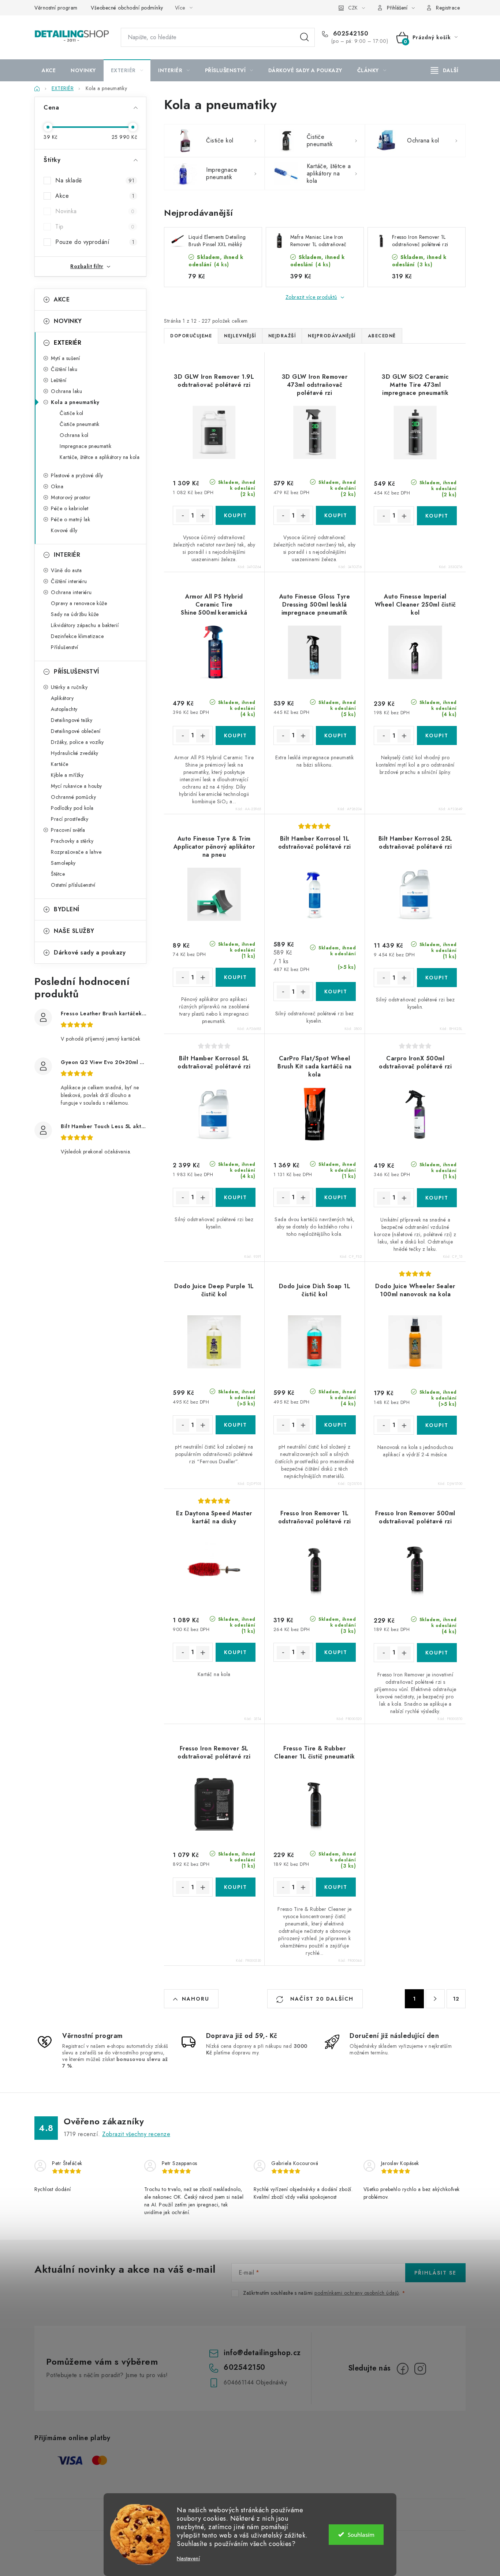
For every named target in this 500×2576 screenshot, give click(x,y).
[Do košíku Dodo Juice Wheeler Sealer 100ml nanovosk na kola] (437, 1425)
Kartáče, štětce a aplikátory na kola (100, 457)
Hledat (305, 37)
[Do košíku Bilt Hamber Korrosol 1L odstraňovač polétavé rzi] (336, 992)
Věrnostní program (56, 8)
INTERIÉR (67, 555)
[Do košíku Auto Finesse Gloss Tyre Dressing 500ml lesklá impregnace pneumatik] (336, 735)
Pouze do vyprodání (95, 242)
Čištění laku (64, 369)
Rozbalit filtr (87, 266)
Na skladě (95, 180)
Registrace (448, 8)
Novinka (95, 211)
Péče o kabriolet (70, 508)
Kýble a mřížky (67, 775)
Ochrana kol (74, 435)
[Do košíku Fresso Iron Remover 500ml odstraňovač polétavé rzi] (437, 1653)
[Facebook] (403, 2369)
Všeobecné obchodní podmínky (127, 8)
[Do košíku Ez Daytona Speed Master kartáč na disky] (236, 1652)
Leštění (59, 380)
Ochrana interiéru (71, 592)
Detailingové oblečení (76, 731)
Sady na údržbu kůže (75, 614)
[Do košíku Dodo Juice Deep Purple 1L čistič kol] (236, 1425)
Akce (95, 196)
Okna (57, 486)
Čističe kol (72, 413)
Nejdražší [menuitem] (282, 336)
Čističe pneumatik (80, 424)
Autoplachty (64, 709)
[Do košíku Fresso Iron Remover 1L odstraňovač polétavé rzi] (336, 1652)
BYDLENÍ (67, 909)
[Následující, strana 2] (435, 1999)
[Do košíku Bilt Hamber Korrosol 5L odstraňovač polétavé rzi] (236, 1197)
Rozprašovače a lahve (76, 852)
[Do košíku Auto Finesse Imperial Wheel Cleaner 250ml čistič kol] (437, 735)
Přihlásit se (435, 2273)
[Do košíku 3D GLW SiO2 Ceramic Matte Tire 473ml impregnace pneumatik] (437, 516)
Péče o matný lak (70, 519)
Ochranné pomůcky (73, 797)
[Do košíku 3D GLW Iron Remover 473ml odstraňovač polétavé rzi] (336, 515)
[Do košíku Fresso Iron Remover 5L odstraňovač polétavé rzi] (236, 1887)
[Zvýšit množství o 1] (203, 516)
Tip (95, 227)
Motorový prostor (71, 497)
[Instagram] (420, 2369)
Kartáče (60, 764)
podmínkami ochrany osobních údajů (357, 2293)
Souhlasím (361, 2535)
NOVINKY (68, 321)
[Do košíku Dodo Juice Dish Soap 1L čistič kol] (336, 1425)
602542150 (350, 34)
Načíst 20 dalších (321, 1999)
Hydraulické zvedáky (75, 753)
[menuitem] (49, 70)
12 (456, 1999)
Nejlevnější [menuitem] (240, 336)
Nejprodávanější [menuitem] (332, 336)
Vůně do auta (66, 570)
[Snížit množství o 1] (183, 516)
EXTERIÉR (68, 343)
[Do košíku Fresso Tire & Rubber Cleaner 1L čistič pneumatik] (336, 1887)
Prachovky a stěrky (72, 841)
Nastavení (188, 2559)
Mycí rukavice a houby (77, 786)
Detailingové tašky (72, 720)
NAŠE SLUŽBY (74, 931)
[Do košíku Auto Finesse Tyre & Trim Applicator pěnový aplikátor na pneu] (236, 977)
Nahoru (196, 1999)
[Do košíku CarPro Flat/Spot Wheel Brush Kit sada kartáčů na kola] (336, 1197)
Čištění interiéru (69, 581)
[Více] (445, 70)
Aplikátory (62, 698)
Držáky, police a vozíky (77, 742)
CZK (353, 8)
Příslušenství (65, 647)
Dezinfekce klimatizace (77, 636)
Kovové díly (64, 530)
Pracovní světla (68, 830)
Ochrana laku (66, 391)
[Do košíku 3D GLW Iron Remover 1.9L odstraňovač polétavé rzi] (236, 515)
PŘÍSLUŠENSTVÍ (77, 672)
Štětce (58, 874)
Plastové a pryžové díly (77, 475)
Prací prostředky (70, 819)
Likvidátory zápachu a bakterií (85, 625)
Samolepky (63, 863)
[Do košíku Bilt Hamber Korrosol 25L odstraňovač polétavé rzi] (437, 978)
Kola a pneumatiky (75, 402)
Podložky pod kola (72, 808)
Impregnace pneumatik (85, 446)
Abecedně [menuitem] (382, 336)
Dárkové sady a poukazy (90, 952)
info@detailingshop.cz (262, 2353)
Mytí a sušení (66, 358)
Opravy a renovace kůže (79, 603)
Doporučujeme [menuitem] (191, 336)
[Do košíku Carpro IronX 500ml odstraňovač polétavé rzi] (437, 1198)
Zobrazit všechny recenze (136, 2134)
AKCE (62, 299)
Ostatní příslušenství (73, 885)
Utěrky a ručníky (69, 687)
